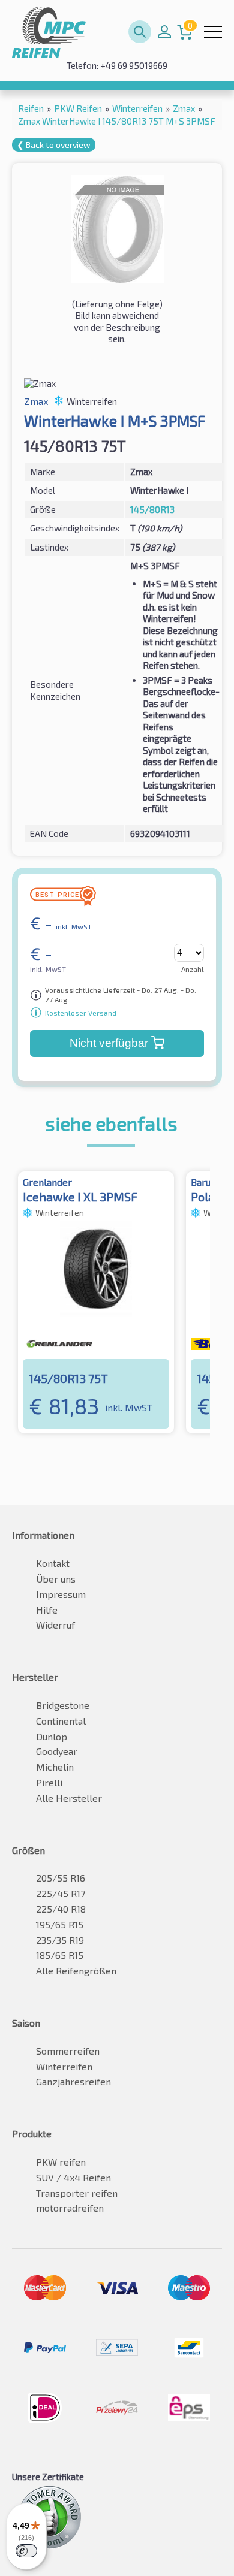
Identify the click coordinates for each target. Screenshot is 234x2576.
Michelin (55, 1767)
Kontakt (53, 1563)
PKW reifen (61, 2162)
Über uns (56, 1579)
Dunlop (52, 1736)
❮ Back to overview (54, 145)
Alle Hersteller (69, 1798)
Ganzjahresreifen (73, 2081)
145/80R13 (152, 509)
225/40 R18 (61, 1909)
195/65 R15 (60, 1924)
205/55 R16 (61, 1878)
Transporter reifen (77, 2193)
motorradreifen (70, 2208)
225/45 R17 (61, 1893)
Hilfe (47, 1610)
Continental (61, 1721)
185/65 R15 (60, 1955)
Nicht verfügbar (109, 1043)
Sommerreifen (68, 2051)
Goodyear (57, 1751)
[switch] (26, 2551)
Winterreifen (64, 2066)
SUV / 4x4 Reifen (73, 2177)
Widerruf (55, 1625)
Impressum (61, 1594)
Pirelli (49, 1782)
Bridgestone (63, 1705)
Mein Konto (164, 32)
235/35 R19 (60, 1940)
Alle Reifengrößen (76, 1970)
